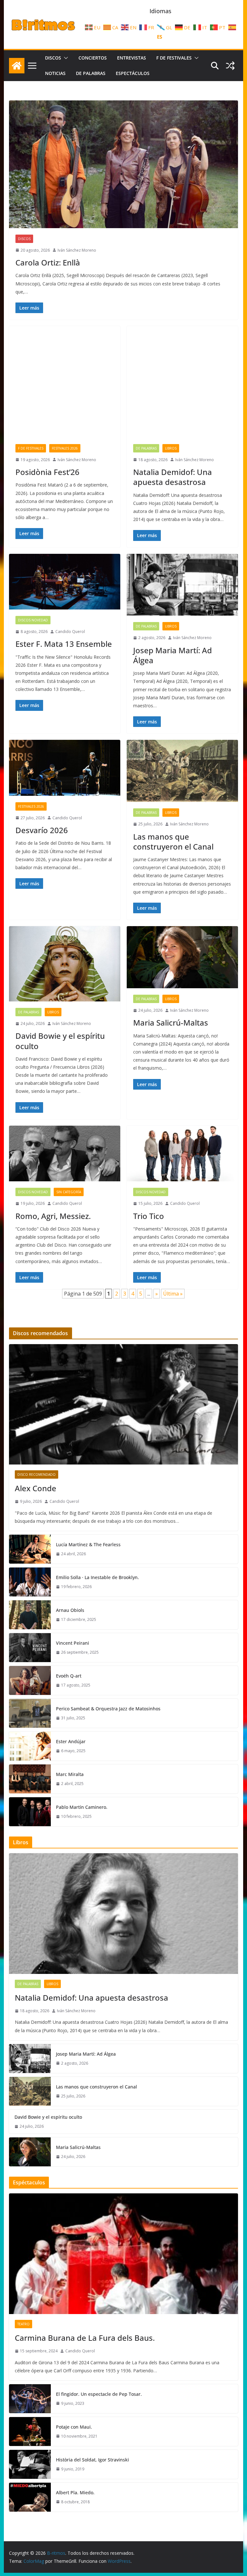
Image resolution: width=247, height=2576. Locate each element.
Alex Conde (36, 1488)
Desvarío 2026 (42, 830)
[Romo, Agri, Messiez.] (65, 1153)
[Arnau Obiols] (30, 1615)
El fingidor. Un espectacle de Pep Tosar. (99, 2394)
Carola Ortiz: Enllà (48, 262)
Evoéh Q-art (69, 1676)
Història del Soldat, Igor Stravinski (92, 2460)
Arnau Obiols (70, 1610)
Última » (173, 1294)
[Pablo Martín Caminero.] (30, 1812)
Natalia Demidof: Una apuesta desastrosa (173, 477)
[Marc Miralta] (30, 1779)
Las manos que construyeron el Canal (173, 842)
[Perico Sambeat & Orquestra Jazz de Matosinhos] (30, 1713)
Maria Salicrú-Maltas (171, 1023)
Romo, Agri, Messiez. (53, 1216)
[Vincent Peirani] (30, 1648)
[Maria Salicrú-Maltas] (182, 957)
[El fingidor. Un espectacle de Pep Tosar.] (30, 2399)
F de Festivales (174, 58)
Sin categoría (69, 1192)
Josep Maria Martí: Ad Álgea (173, 655)
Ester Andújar (71, 1741)
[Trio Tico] (182, 1153)
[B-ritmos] (17, 66)
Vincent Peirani (73, 1643)
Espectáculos (133, 73)
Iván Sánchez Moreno (77, 250)
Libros (171, 448)
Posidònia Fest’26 (47, 472)
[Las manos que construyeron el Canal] (182, 771)
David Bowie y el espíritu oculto (60, 1041)
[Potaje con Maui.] (30, 2432)
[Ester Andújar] (30, 1746)
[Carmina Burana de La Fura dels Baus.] (124, 2254)
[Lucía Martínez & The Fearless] (30, 1549)
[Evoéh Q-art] (30, 1680)
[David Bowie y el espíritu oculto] (65, 964)
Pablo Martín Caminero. (82, 1807)
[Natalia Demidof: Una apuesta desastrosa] (182, 382)
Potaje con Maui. (74, 2427)
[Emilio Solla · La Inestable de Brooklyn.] (30, 1582)
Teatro (23, 2324)
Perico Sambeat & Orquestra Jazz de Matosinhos (108, 1709)
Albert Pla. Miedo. (75, 2492)
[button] (65, 58)
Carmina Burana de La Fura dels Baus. (85, 2338)
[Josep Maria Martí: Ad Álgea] (182, 585)
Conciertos (93, 58)
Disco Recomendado (37, 1474)
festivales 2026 (65, 448)
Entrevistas (132, 58)
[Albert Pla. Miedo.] (30, 2497)
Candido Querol (70, 632)
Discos (53, 58)
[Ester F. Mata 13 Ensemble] (65, 582)
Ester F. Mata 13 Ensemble (64, 644)
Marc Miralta (70, 1774)
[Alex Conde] (124, 1404)
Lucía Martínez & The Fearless (88, 1544)
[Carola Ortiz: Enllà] (124, 164)
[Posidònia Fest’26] (65, 382)
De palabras (91, 73)
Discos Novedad (33, 620)
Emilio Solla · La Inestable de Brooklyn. (97, 1577)
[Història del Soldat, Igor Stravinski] (30, 2464)
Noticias (55, 73)
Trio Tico (149, 1216)
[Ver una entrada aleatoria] (230, 66)
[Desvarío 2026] (65, 768)
